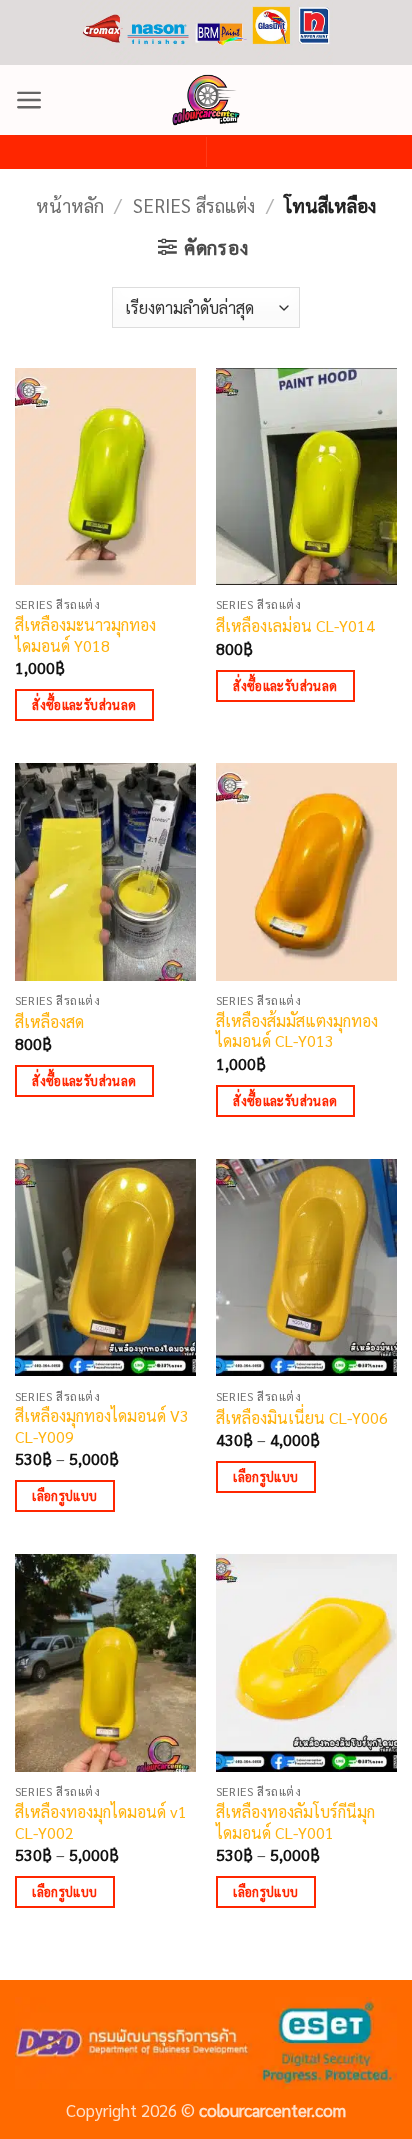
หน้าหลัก (70, 205)
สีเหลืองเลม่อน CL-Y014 (295, 626)
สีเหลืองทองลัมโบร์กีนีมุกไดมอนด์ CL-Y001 (295, 1822)
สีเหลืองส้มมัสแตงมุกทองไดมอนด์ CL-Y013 (297, 1031)
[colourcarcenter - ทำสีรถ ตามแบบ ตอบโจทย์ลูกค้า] (206, 100)
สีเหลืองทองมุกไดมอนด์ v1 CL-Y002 (101, 1822)
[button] (29, 100)
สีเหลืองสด (49, 1022)
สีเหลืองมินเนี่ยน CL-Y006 (302, 1418)
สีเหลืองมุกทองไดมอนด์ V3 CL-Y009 (102, 1426)
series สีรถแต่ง (194, 205)
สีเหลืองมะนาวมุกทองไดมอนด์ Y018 (85, 635)
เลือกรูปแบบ (64, 1495)
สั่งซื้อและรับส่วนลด (84, 704)
